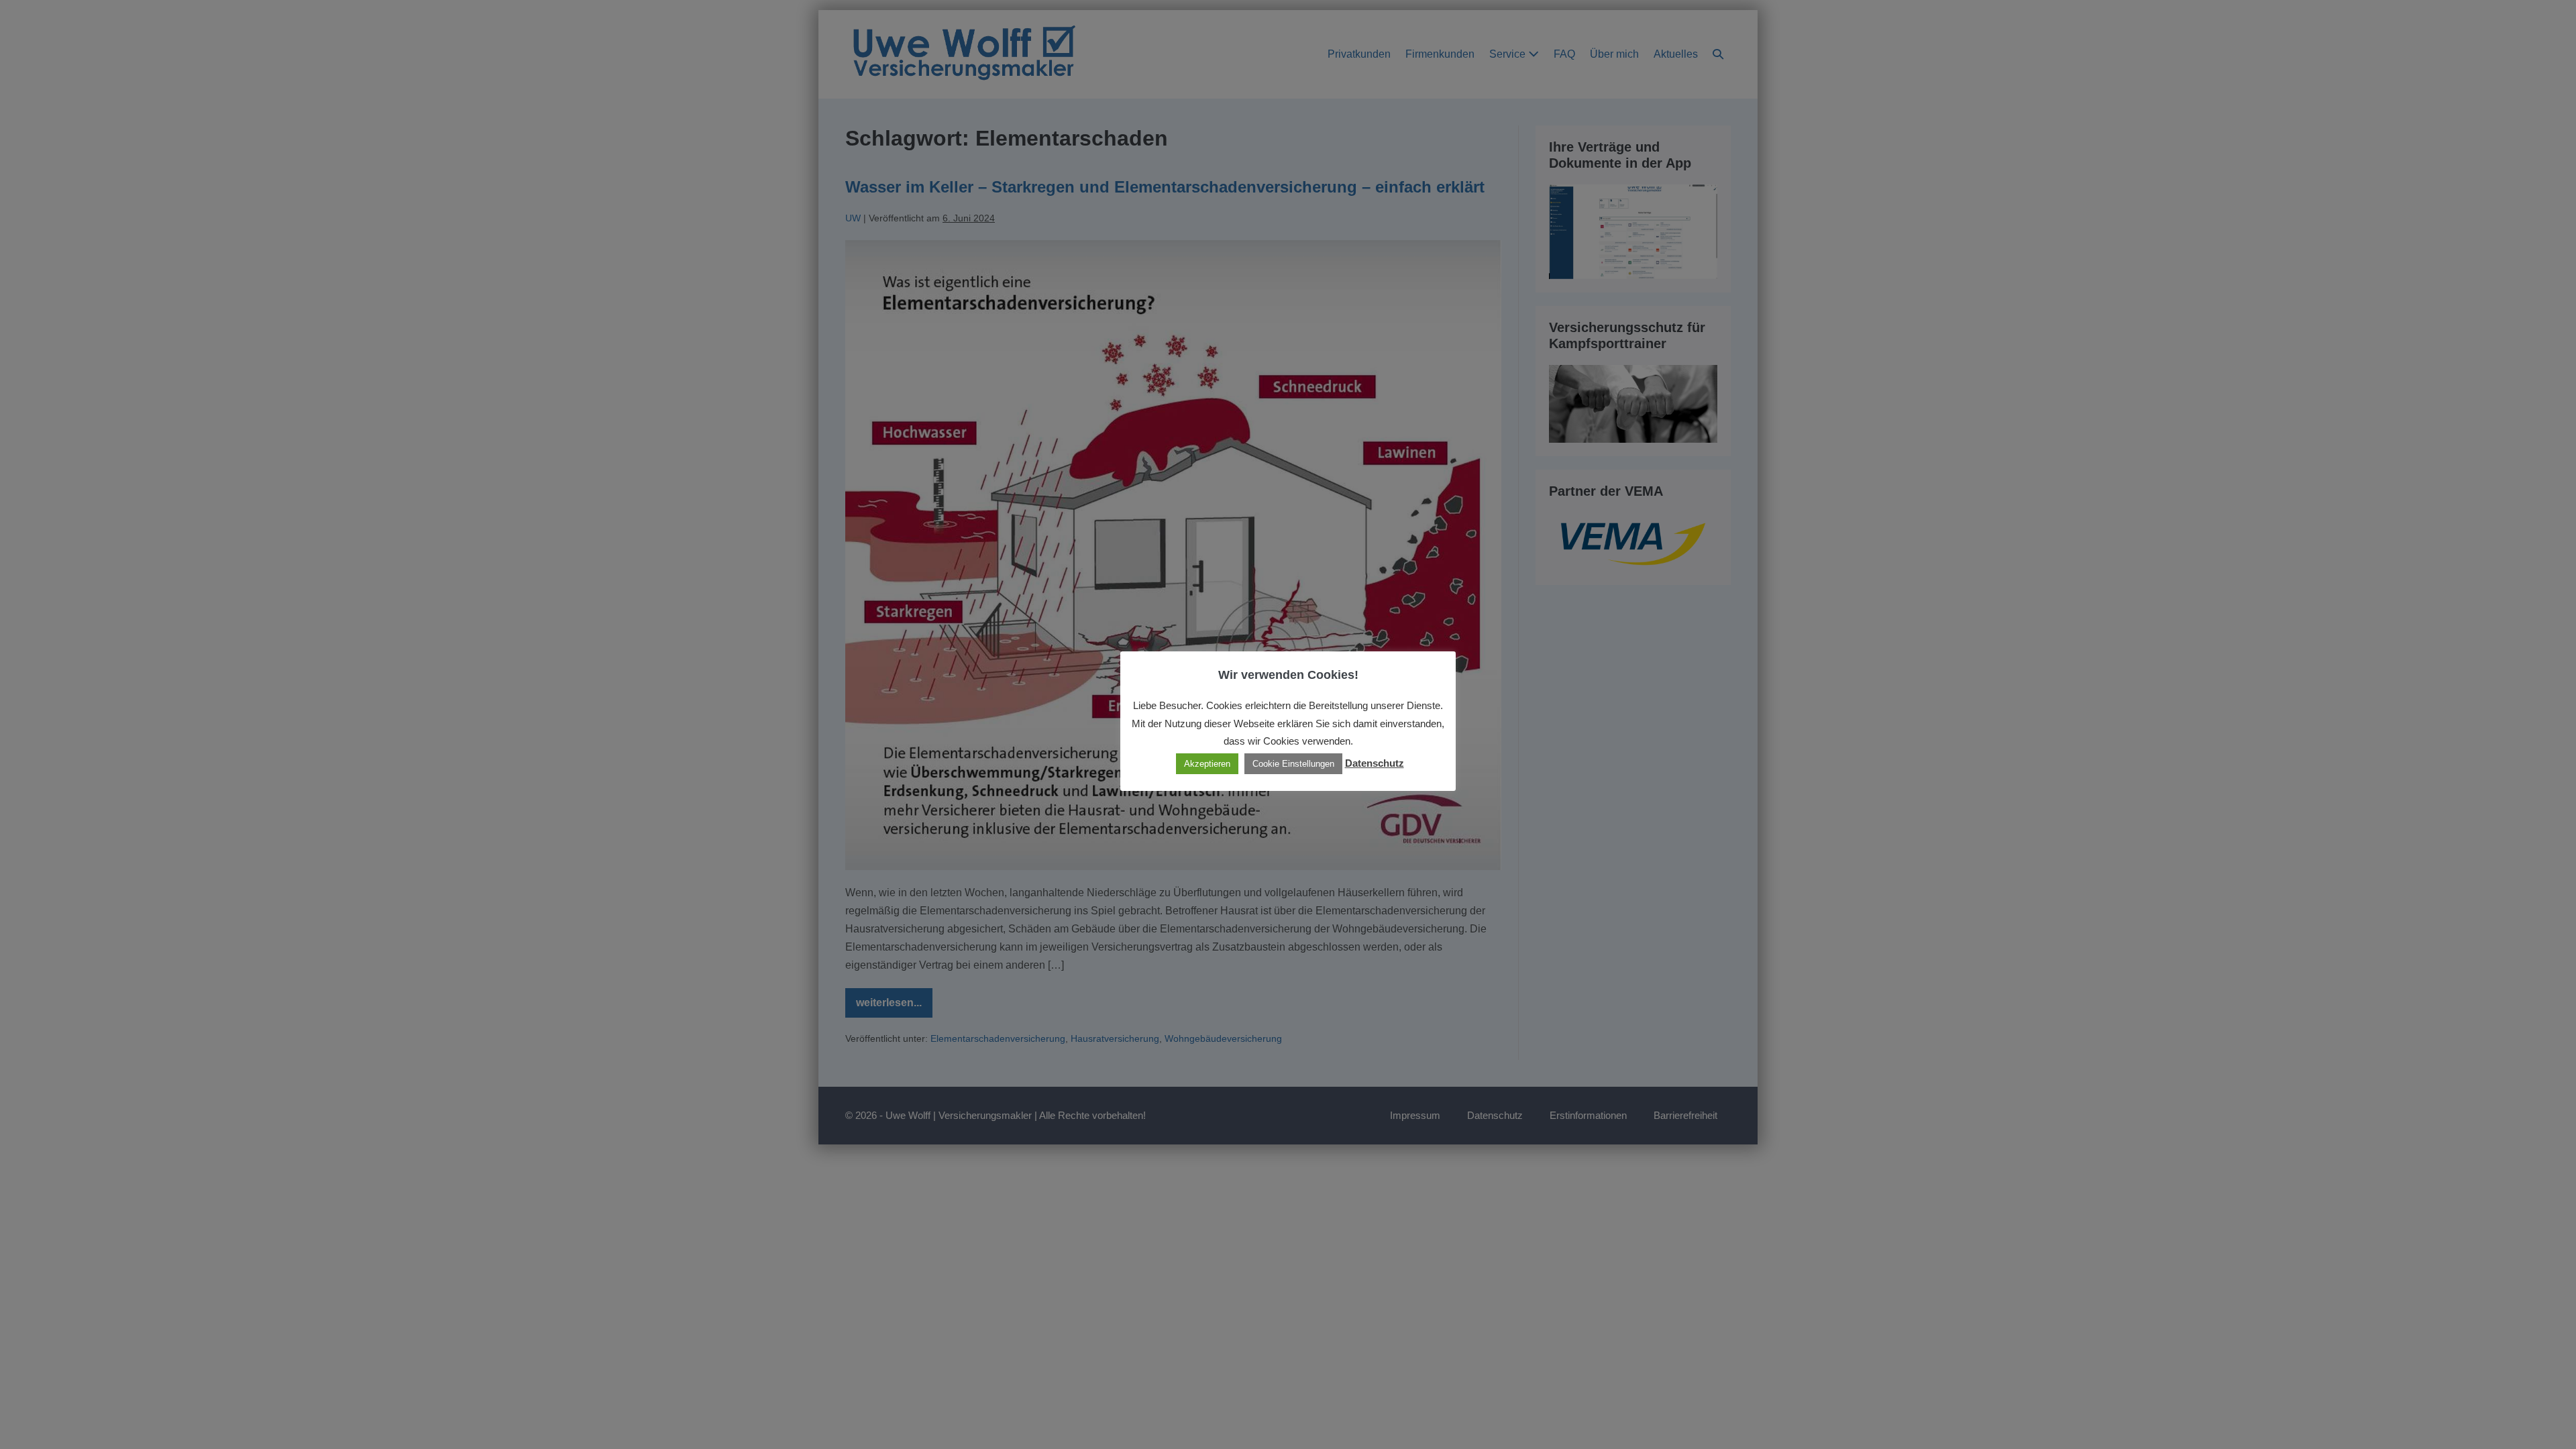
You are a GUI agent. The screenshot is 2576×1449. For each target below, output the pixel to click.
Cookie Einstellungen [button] (1293, 764)
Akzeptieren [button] (1207, 764)
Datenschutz (1375, 763)
